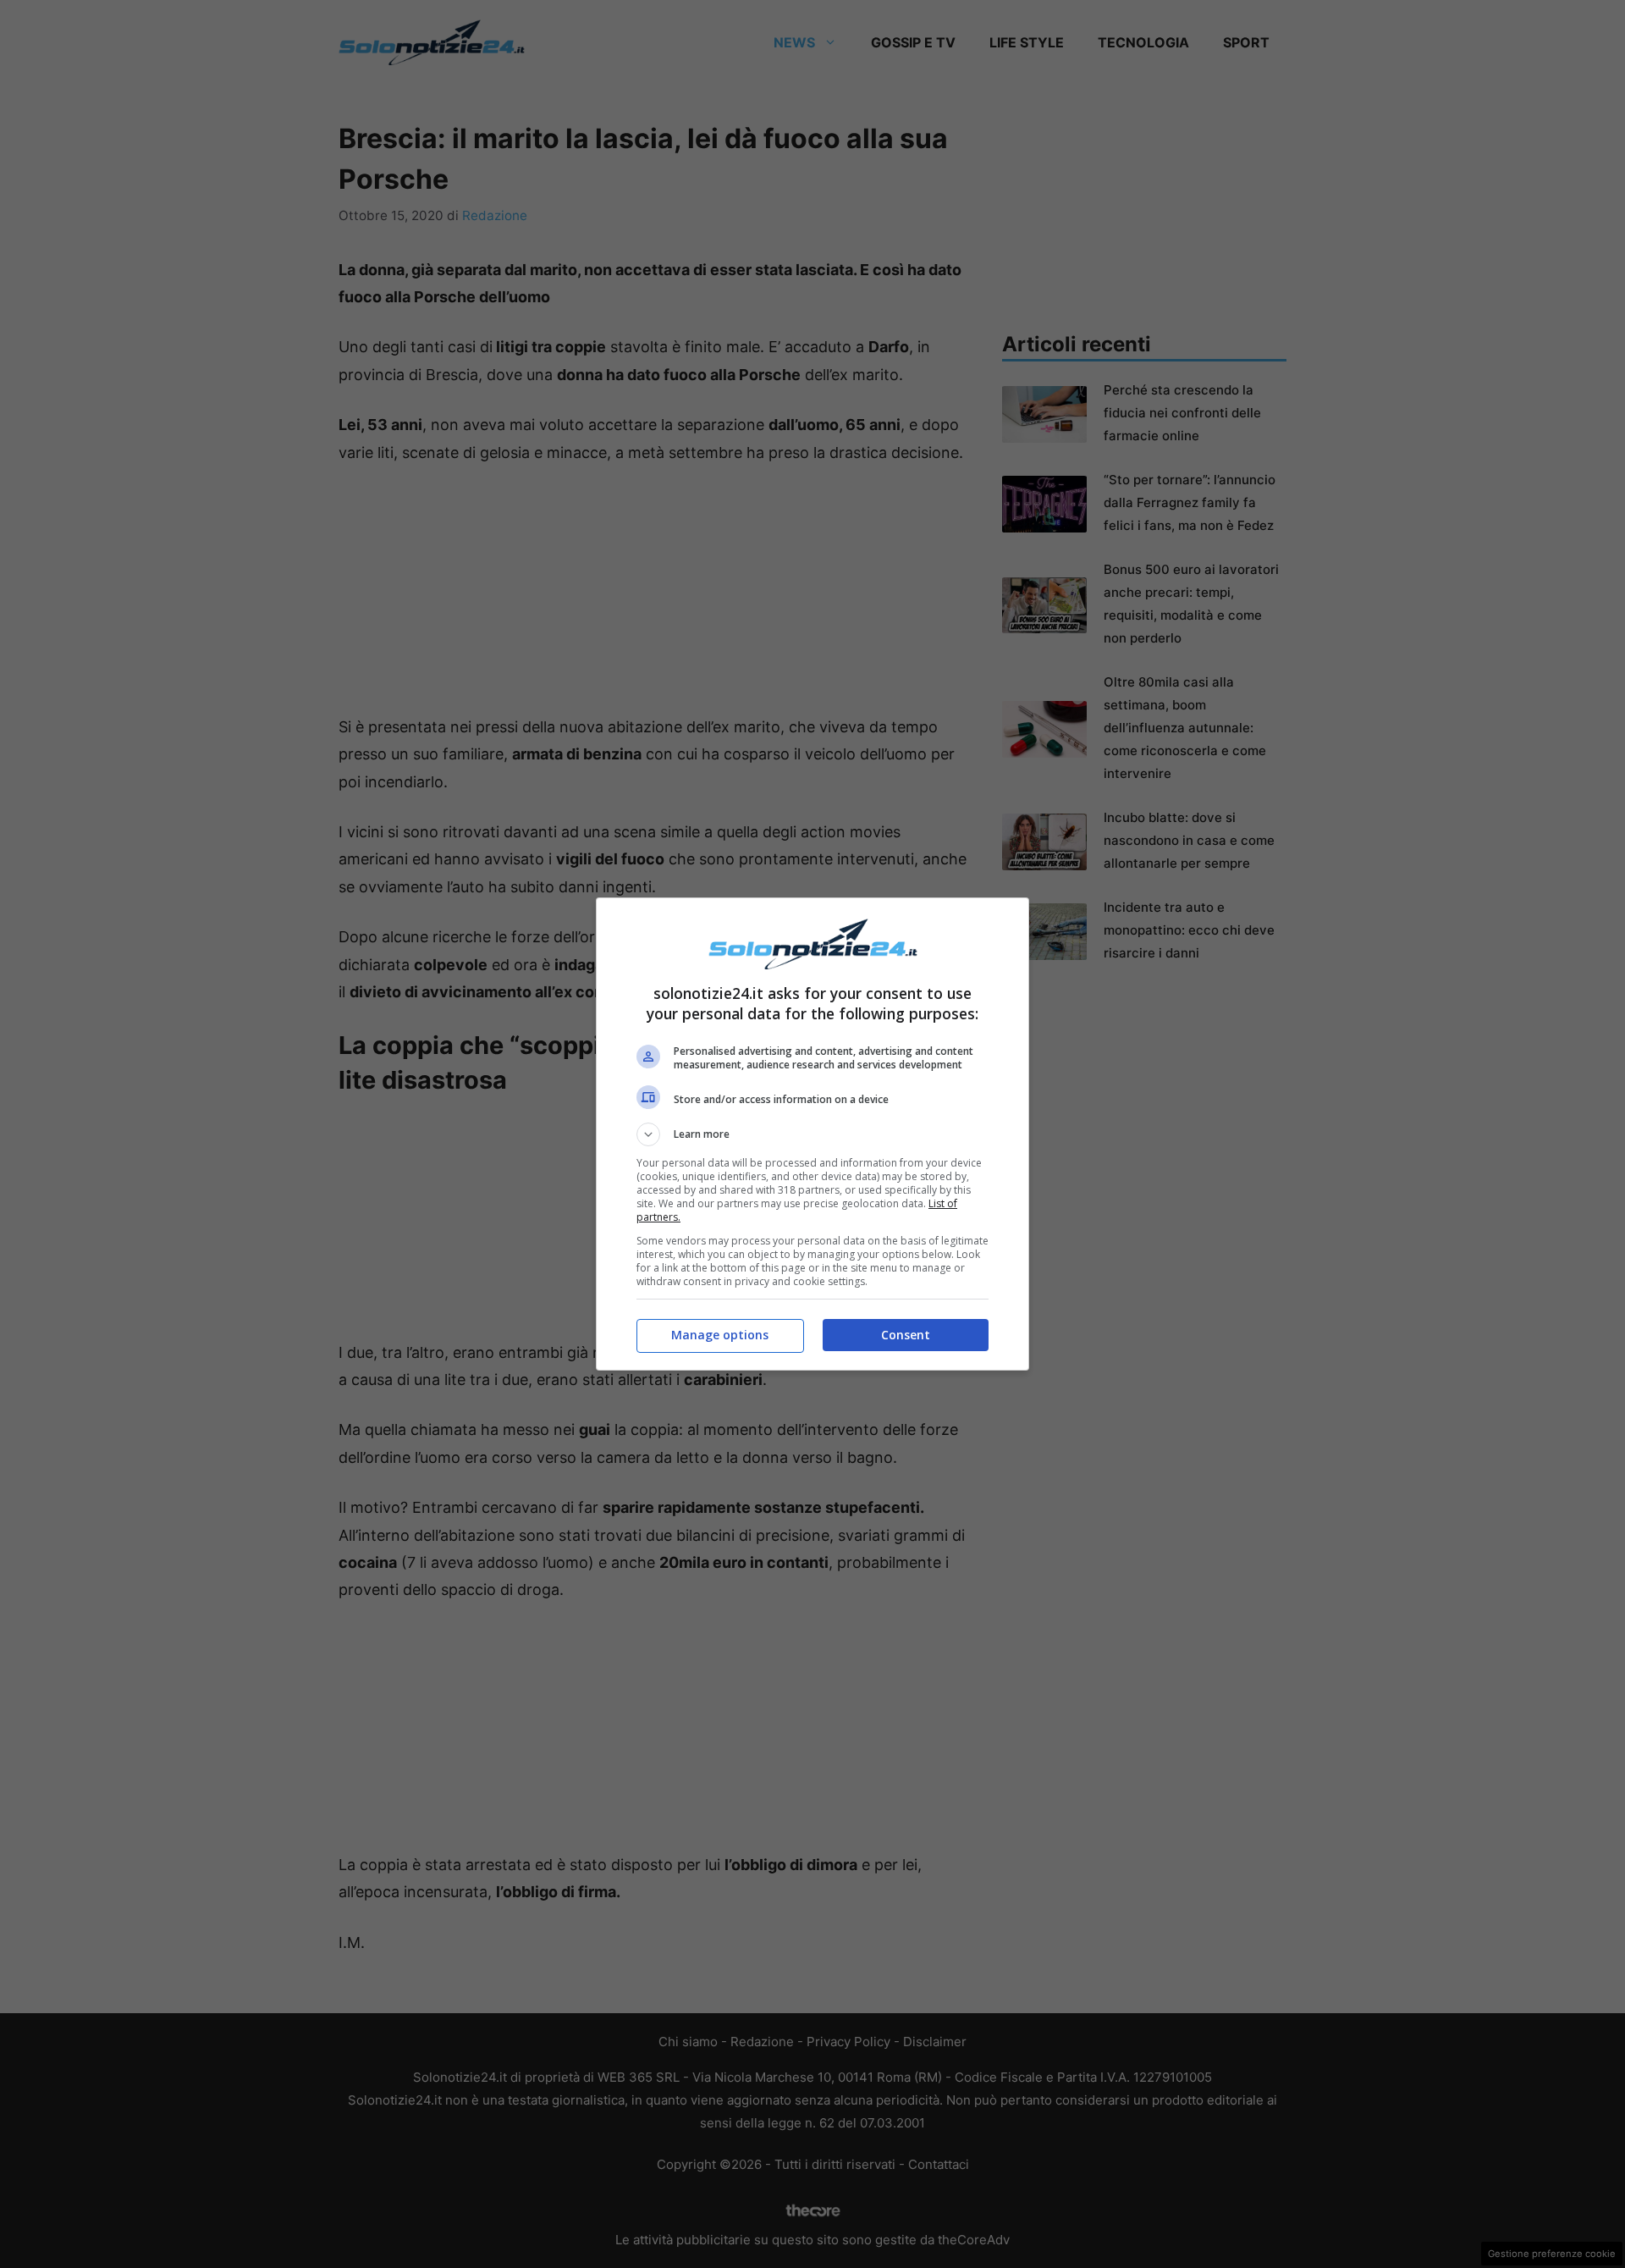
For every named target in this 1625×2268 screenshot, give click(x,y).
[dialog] (812, 1134)
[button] (812, 1134)
